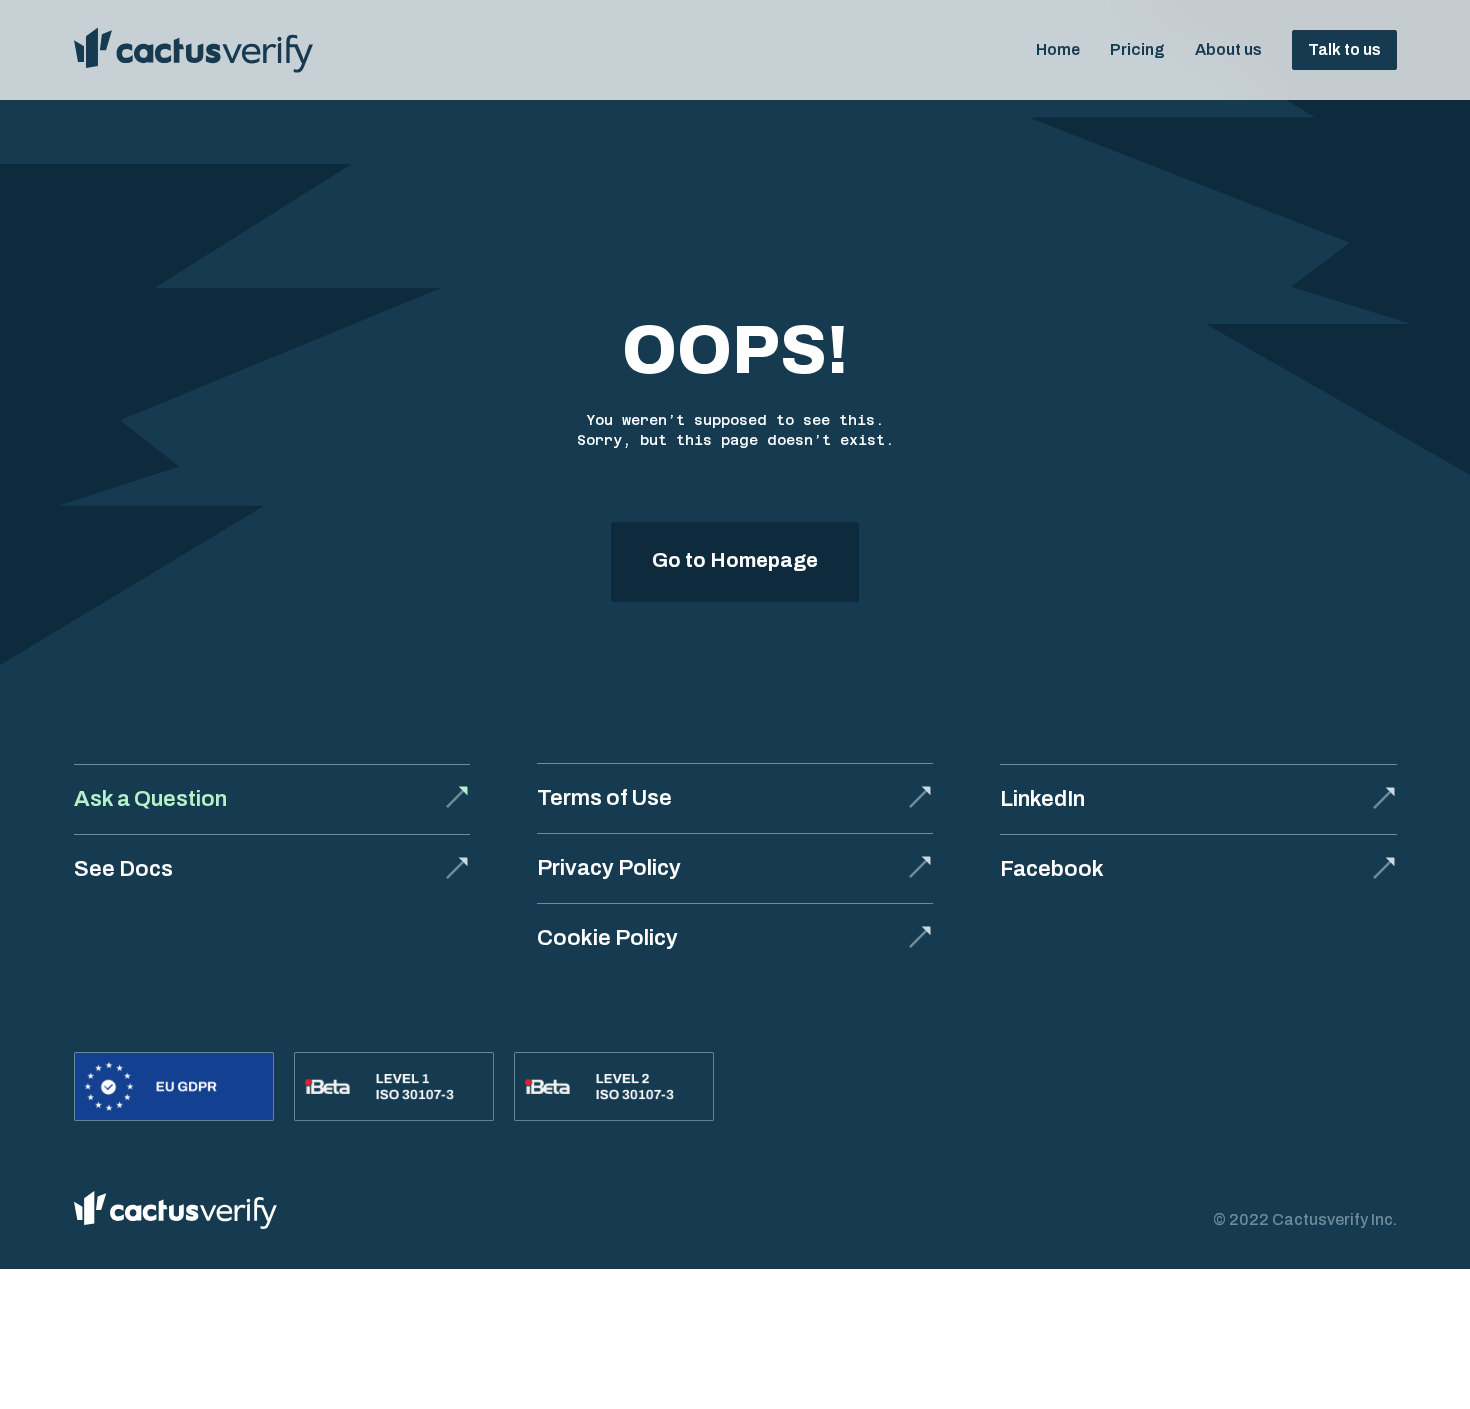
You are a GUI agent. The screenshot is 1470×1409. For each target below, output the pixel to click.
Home (1058, 49)
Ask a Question (150, 799)
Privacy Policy (609, 868)
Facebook (1052, 869)
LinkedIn (1042, 799)
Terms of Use (604, 798)
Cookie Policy (607, 938)
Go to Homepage (735, 560)
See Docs (123, 869)
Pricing (1137, 49)
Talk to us (1344, 49)
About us (1228, 49)
